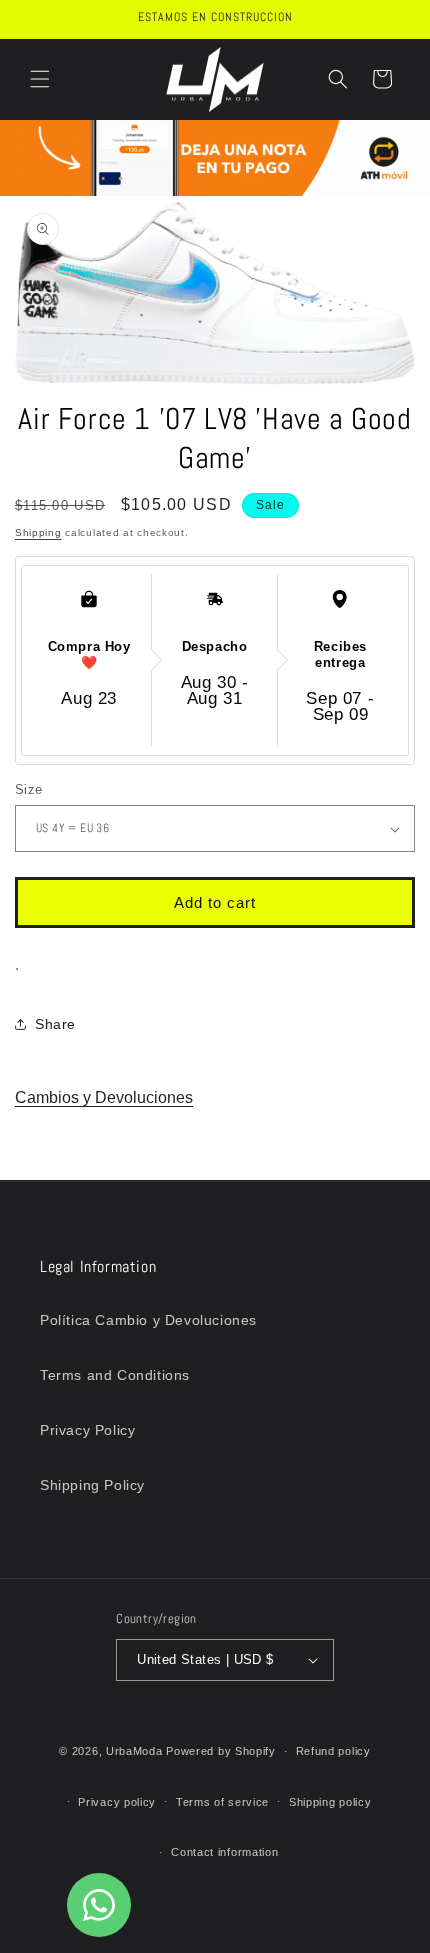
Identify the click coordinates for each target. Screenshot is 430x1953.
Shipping (38, 532)
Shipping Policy (92, 1485)
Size (29, 789)
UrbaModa (136, 1751)
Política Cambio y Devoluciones (148, 1320)
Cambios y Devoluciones (104, 1097)
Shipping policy (330, 1802)
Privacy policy (117, 1802)
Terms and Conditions (115, 1375)
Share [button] (55, 1024)
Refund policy (333, 1751)
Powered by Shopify (221, 1751)
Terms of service (222, 1802)
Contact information (224, 1852)
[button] (40, 79)
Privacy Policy (87, 1430)
